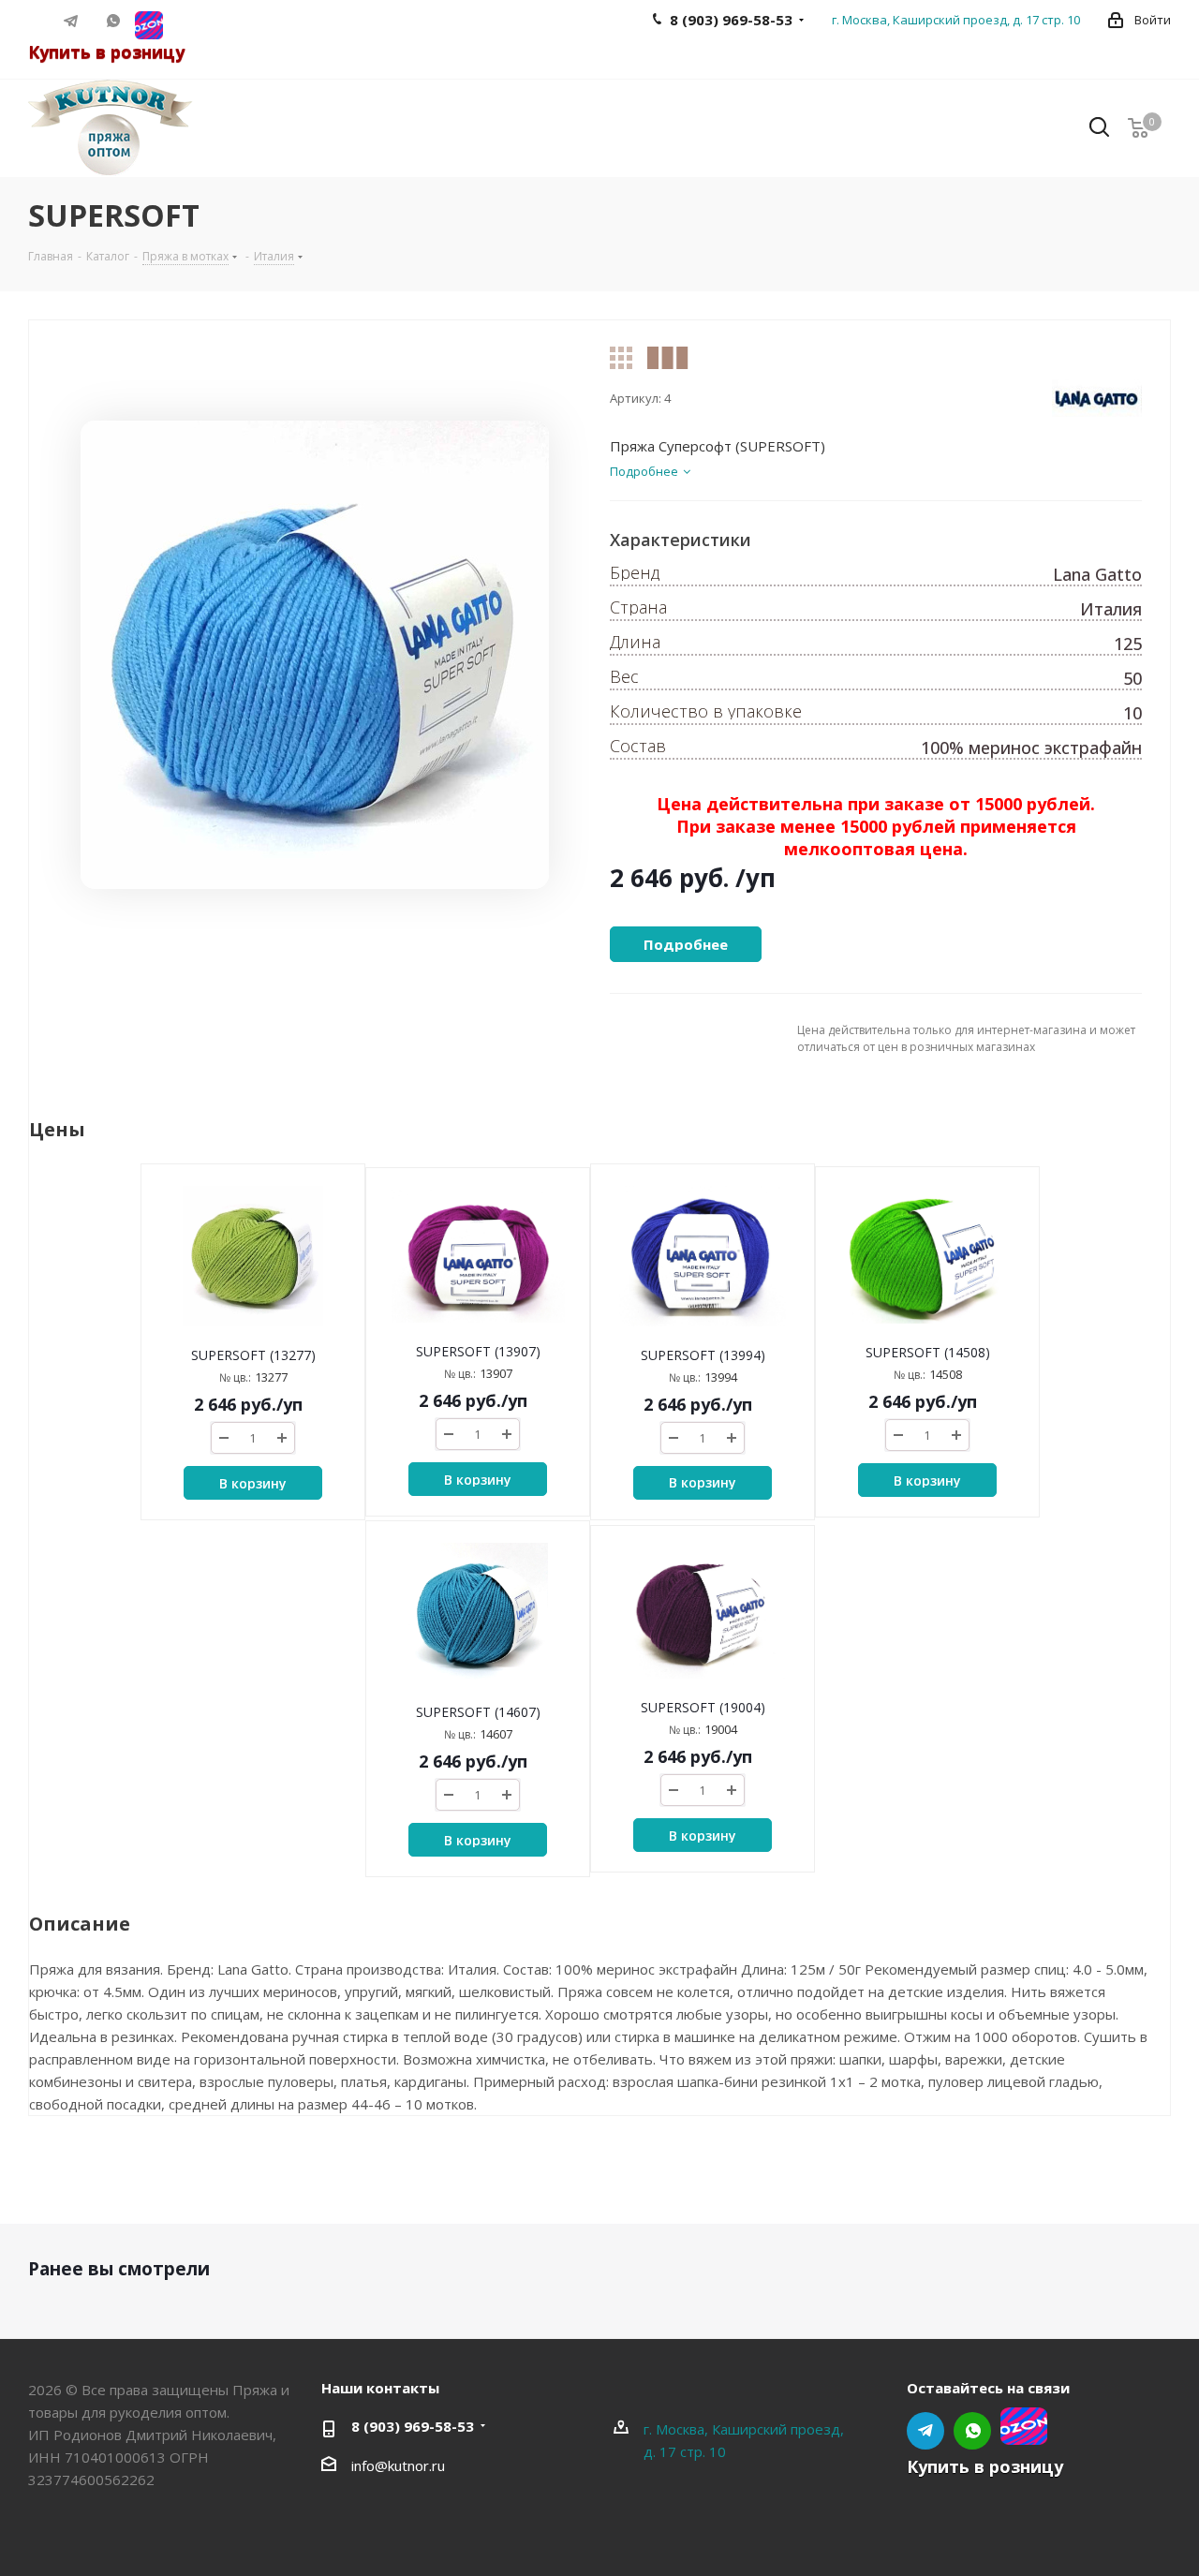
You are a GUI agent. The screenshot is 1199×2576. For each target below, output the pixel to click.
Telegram (72, 21)
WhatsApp (114, 21)
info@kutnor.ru (398, 2465)
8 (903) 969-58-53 (413, 2426)
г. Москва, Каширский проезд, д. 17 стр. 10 (956, 20)
